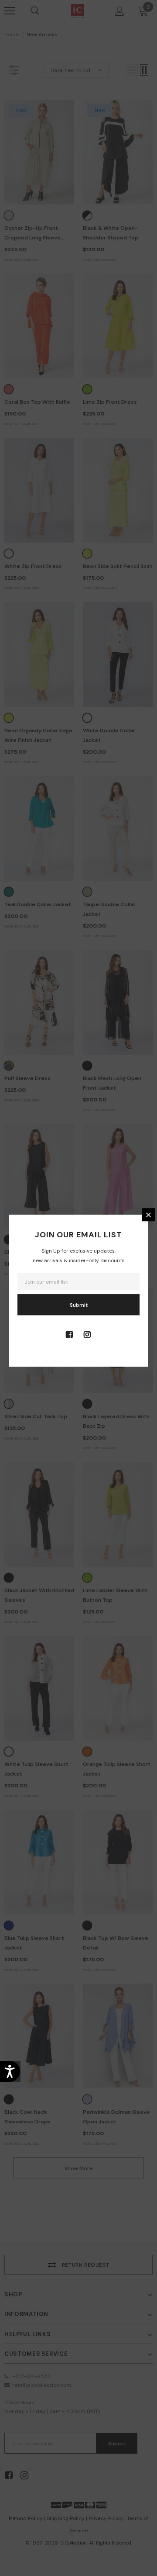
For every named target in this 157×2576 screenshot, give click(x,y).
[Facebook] (69, 1334)
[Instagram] (87, 1334)
